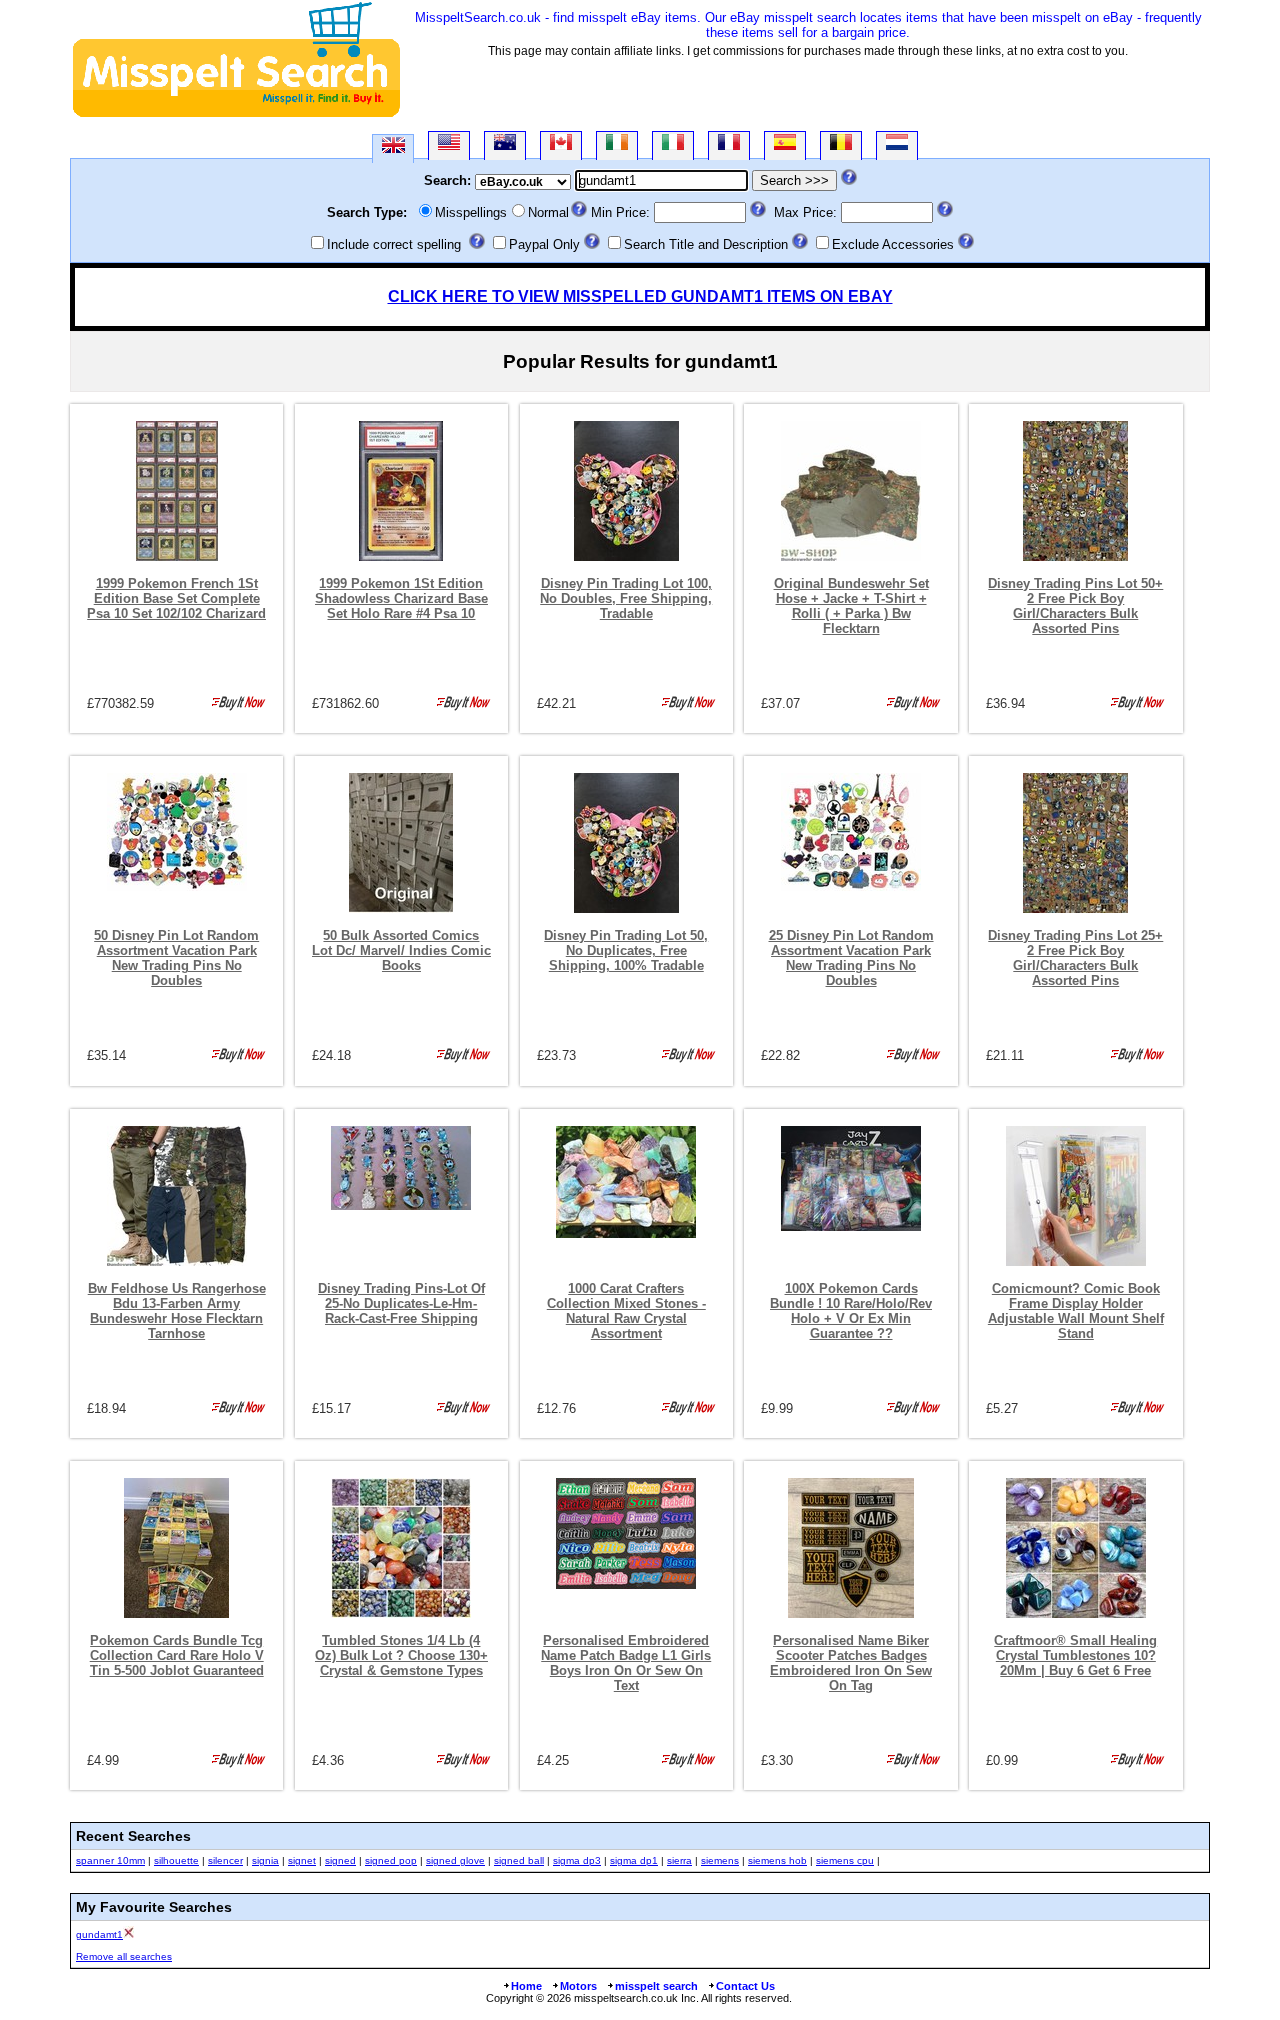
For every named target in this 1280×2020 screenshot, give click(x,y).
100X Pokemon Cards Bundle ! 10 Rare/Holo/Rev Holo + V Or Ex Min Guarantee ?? (851, 1311)
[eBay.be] (841, 145)
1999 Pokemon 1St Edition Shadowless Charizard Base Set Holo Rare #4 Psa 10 (401, 598)
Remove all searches (124, 1956)
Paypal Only (544, 244)
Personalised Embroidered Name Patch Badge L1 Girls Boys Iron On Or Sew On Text (626, 1663)
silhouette (176, 1860)
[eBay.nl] (897, 145)
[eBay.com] (449, 145)
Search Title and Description (706, 244)
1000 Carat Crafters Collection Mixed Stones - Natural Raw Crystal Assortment (626, 1311)
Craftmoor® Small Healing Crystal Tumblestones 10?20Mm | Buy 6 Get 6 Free (1075, 1655)
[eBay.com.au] (505, 145)
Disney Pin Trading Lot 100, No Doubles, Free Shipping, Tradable (626, 598)
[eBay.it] (673, 145)
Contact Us (745, 1986)
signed (340, 1860)
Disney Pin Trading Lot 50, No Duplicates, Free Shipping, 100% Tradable (626, 950)
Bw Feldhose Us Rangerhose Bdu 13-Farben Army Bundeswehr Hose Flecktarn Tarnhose (177, 1311)
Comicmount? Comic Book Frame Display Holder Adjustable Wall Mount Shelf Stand (1076, 1311)
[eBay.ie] (617, 145)
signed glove (455, 1860)
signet (302, 1860)
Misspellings (471, 212)
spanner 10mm (110, 1860)
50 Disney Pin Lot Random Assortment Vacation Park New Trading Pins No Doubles (176, 958)
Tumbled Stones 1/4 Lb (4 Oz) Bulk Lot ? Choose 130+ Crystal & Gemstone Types (401, 1655)
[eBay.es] (785, 145)
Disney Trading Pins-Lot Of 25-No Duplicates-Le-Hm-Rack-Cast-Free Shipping (401, 1303)
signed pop (391, 1860)
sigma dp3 (577, 1860)
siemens (720, 1860)
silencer (225, 1860)
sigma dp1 (634, 1860)
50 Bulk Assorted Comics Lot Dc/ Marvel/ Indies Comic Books (401, 950)
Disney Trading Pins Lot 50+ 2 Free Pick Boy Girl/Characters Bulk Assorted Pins (1075, 606)
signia (265, 1860)
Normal (548, 212)
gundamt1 (99, 1934)
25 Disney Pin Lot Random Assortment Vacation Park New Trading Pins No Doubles (851, 958)
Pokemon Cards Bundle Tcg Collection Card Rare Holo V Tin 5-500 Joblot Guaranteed (177, 1655)
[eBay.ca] (561, 145)
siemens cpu (845, 1860)
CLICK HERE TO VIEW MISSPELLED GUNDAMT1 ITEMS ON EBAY (640, 296)
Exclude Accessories (893, 244)
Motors (578, 1986)
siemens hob (777, 1860)
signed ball (519, 1860)
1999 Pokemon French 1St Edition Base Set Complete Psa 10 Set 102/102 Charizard (176, 598)
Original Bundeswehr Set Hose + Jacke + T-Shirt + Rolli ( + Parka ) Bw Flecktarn (851, 606)
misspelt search (656, 1986)
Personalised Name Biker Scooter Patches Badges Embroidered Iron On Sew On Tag (851, 1663)
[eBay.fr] (729, 145)
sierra (679, 1860)
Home (526, 1986)
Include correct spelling (394, 244)
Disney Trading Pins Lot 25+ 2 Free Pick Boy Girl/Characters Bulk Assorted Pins (1075, 958)
